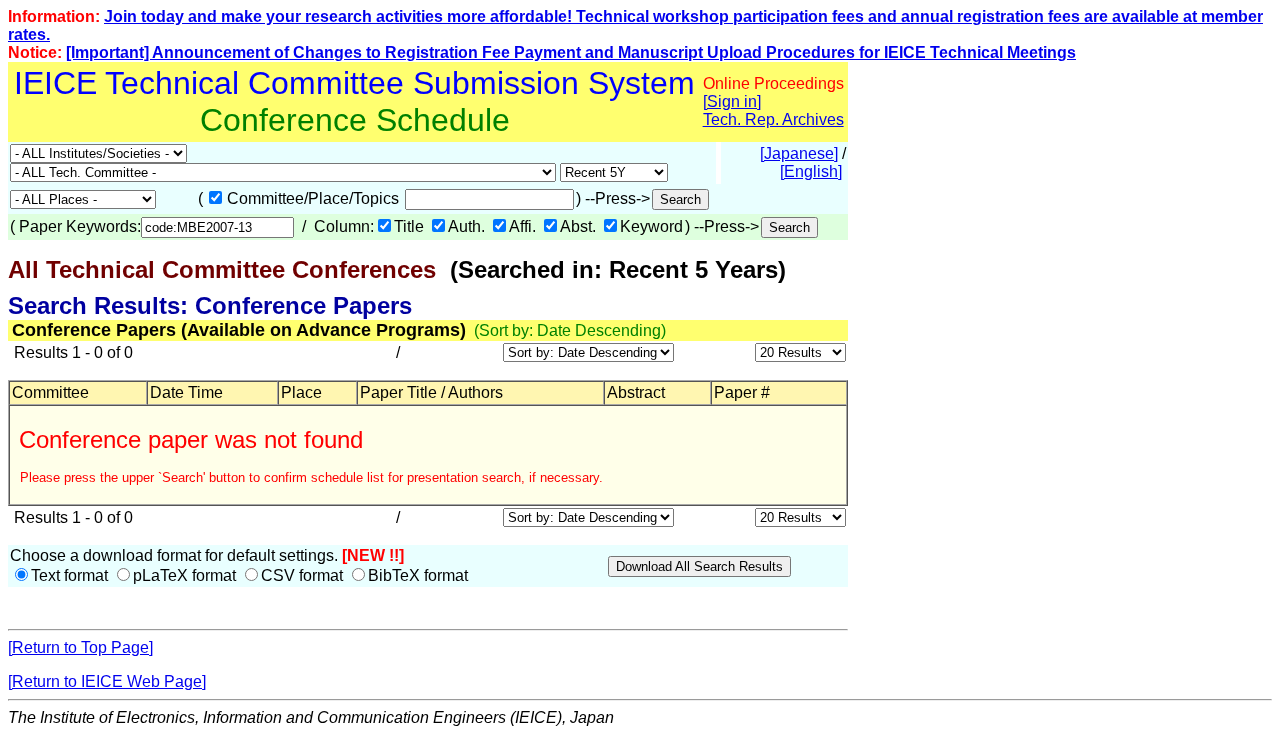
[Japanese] (799, 153)
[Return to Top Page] (80, 647)
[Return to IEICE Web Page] (107, 681)
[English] (811, 171)
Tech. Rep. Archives (773, 119)
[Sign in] (732, 101)
